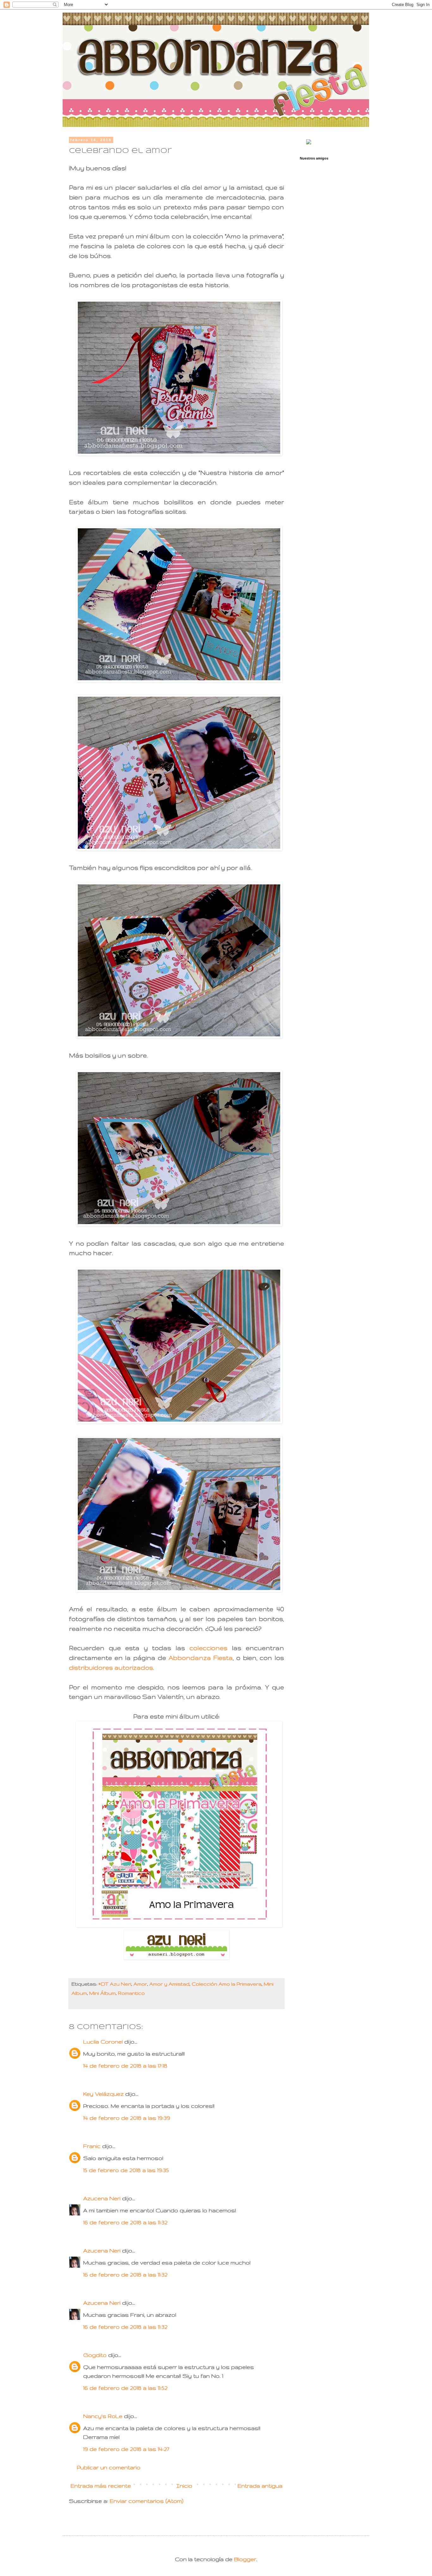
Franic (92, 2146)
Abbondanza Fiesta (201, 1658)
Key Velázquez (103, 2094)
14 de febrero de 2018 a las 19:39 (127, 2118)
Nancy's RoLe (103, 2416)
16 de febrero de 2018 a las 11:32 (125, 2222)
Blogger (245, 2559)
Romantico (131, 1993)
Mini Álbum (102, 1993)
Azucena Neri (102, 2198)
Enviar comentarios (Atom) (147, 2501)
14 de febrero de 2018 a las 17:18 (125, 2066)
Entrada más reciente (101, 2486)
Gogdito (95, 2355)
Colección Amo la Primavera (227, 1984)
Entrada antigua (260, 2486)
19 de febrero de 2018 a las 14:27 (126, 2449)
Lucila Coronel (104, 2042)
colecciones (208, 1648)
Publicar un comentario (109, 2467)
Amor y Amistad (169, 1984)
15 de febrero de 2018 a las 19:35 (126, 2170)
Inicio (184, 2486)
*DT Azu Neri (115, 1984)
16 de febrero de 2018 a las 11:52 (125, 2388)
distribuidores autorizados (111, 1668)
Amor (140, 1984)
